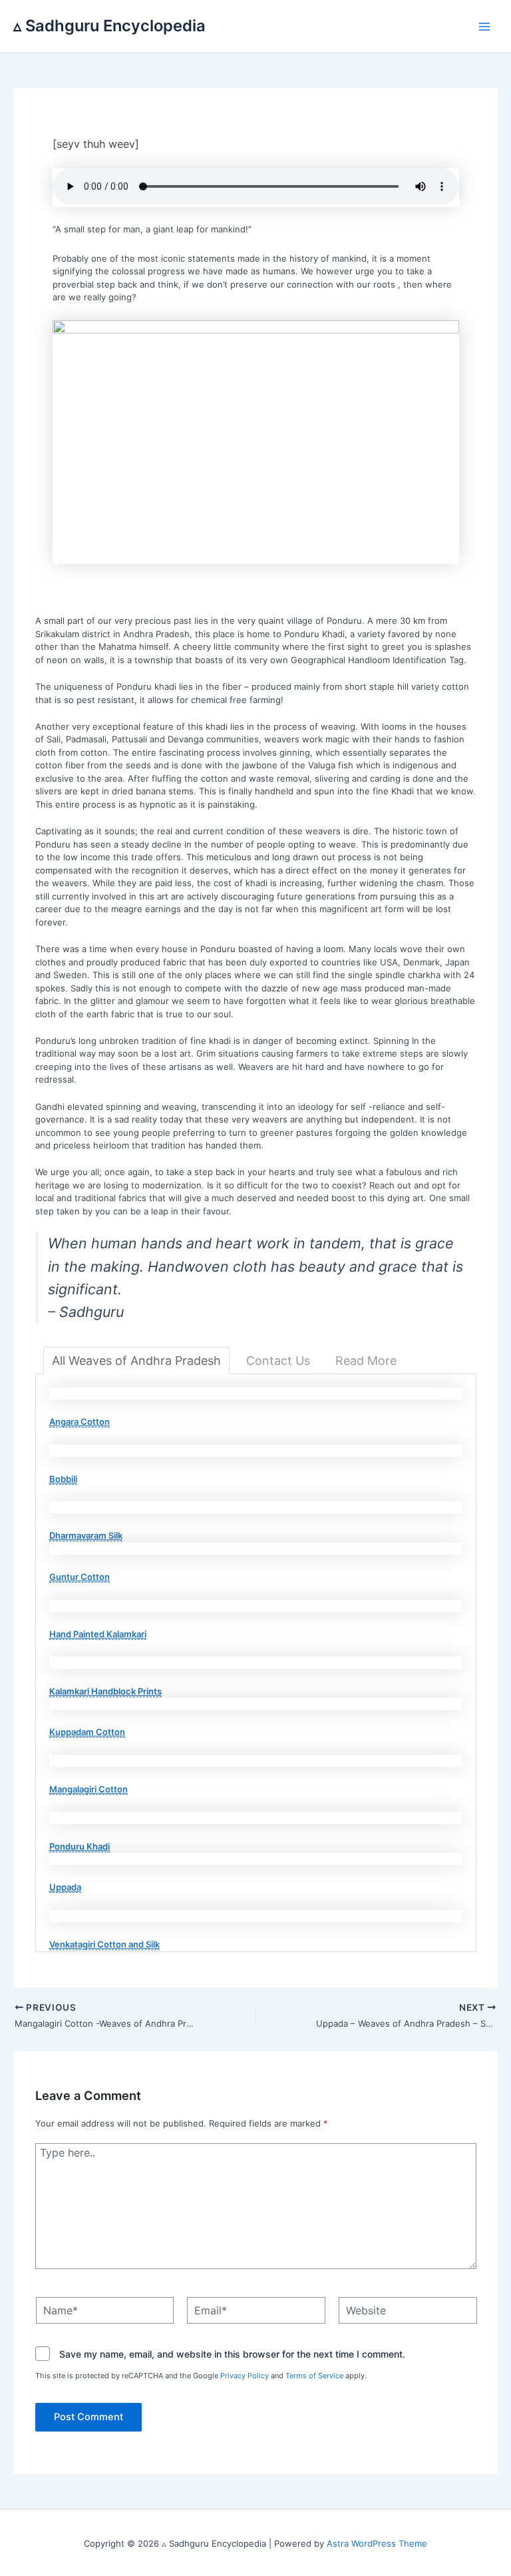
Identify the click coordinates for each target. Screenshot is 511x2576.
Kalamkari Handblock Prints (105, 1691)
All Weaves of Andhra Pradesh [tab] (136, 1361)
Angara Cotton (80, 1421)
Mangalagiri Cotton (88, 1789)
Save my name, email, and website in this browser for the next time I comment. (232, 2355)
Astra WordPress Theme (377, 2543)
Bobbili (63, 1479)
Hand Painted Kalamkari (98, 1634)
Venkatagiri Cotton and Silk (104, 1944)
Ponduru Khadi (80, 1846)
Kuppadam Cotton (87, 1732)
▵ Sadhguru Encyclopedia (109, 26)
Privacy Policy (245, 2376)
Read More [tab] (366, 1361)
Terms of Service (314, 2376)
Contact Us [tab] (278, 1361)
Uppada (65, 1887)
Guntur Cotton (80, 1577)
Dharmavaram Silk (86, 1535)
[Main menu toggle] (485, 27)
